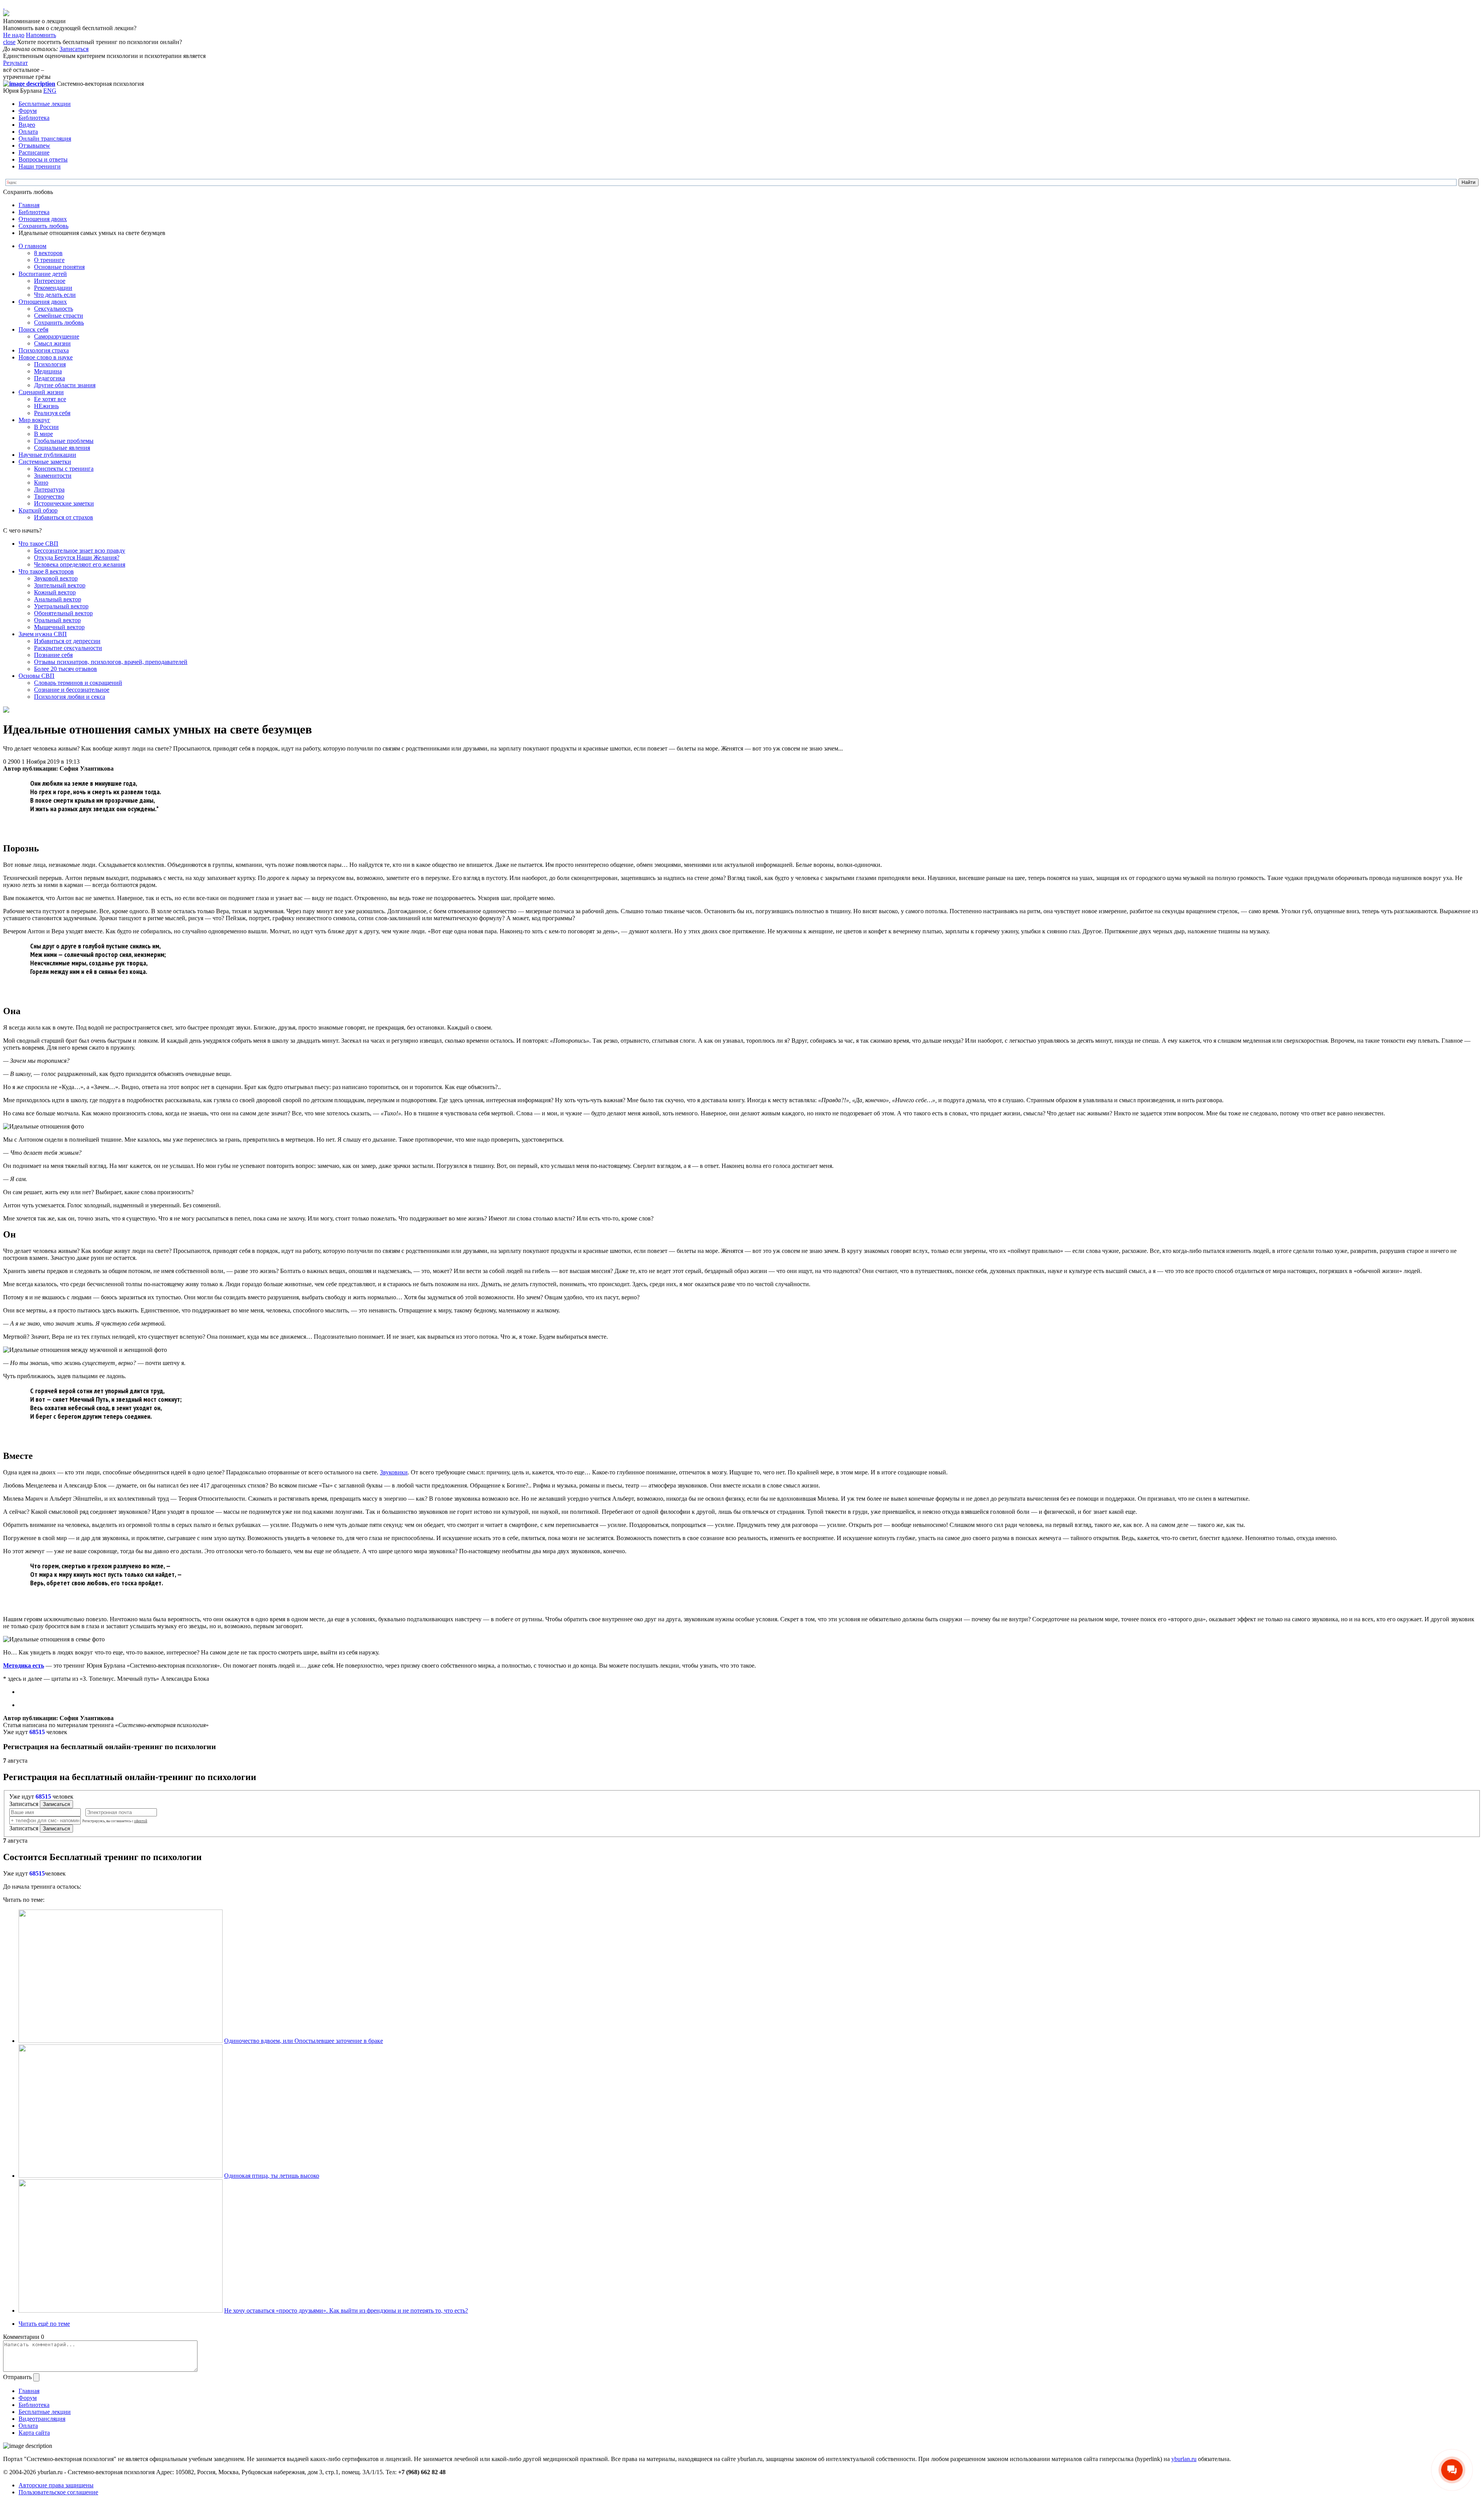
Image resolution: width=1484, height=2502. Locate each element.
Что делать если (55, 295)
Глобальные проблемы (64, 441)
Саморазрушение (57, 336)
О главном (32, 246)
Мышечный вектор (59, 627)
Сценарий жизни (41, 392)
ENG (50, 91)
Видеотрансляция (42, 2419)
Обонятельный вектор (63, 613)
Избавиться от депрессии (67, 641)
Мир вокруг (34, 420)
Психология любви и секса (70, 697)
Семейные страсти (59, 316)
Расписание (34, 152)
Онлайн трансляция (45, 139)
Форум (28, 111)
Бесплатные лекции (45, 104)
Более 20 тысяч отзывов (66, 669)
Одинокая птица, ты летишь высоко (272, 2176)
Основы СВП (37, 676)
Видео (27, 125)
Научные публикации (47, 455)
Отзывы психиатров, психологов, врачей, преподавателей (111, 662)
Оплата (28, 132)
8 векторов (48, 253)
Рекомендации (53, 288)
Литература (49, 489)
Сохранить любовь (43, 226)
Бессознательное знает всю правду (80, 551)
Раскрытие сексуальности (68, 648)
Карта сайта (34, 2433)
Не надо (14, 35)
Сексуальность (54, 309)
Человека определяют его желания (80, 564)
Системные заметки (45, 462)
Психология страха (44, 350)
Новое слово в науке (46, 357)
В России (46, 427)
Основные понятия (59, 267)
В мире (43, 434)
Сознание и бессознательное (72, 690)
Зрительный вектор (60, 585)
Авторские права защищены (56, 2485)
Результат (15, 63)
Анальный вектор (58, 599)
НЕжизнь (46, 406)
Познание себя (53, 655)
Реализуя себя (52, 413)
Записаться (74, 49)
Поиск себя (33, 329)
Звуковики (394, 1472)
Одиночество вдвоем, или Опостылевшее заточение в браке (304, 2041)
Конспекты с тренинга (64, 469)
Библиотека (34, 118)
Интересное (50, 281)
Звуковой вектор (56, 578)
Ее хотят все (50, 399)
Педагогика (49, 378)
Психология (50, 364)
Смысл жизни (52, 343)
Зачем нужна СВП (43, 634)
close (9, 42)
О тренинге (49, 260)
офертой (141, 1821)
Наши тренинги (40, 166)
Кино (41, 483)
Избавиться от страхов (64, 517)
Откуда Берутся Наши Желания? (77, 557)
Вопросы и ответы (43, 159)
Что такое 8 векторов (46, 571)
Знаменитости (53, 476)
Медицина (48, 371)
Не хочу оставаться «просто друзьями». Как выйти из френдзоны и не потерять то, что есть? (346, 2311)
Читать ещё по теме (44, 2324)
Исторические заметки (64, 503)
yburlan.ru (1184, 2459)
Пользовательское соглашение (58, 2492)
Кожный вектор (55, 592)
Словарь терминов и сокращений (78, 683)
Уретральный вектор (61, 606)
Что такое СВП (38, 544)
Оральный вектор (57, 620)
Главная (29, 205)
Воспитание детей (43, 274)
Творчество (49, 496)
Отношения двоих (43, 219)
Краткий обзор (38, 510)
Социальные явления (62, 448)
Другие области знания (65, 385)
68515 (37, 1732)
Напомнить (41, 35)
